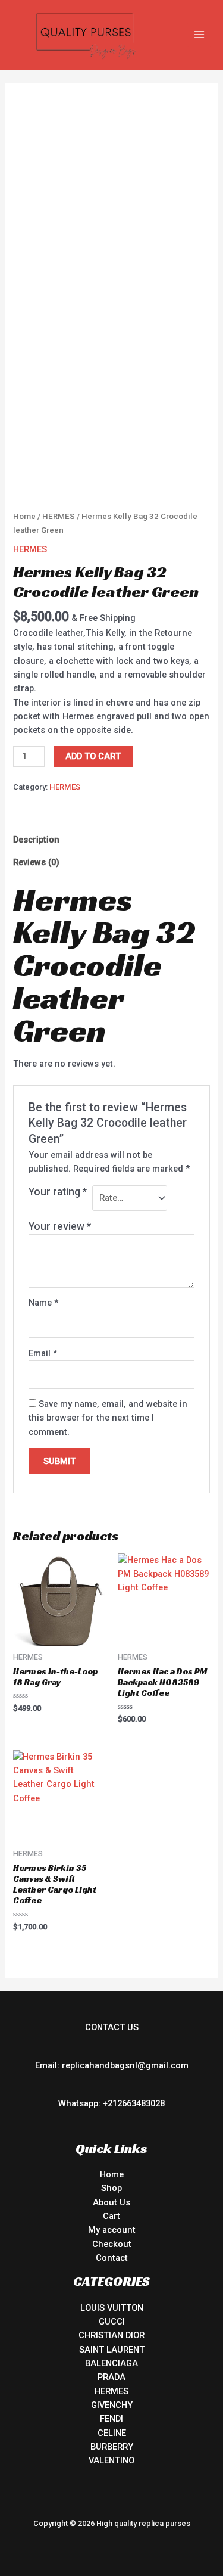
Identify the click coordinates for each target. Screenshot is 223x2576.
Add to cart (93, 756)
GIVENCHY (112, 2405)
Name (43, 1303)
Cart (111, 2216)
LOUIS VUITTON (112, 2308)
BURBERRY (112, 2447)
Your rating (58, 1192)
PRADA (111, 2377)
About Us (111, 2202)
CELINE (112, 2433)
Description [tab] (36, 840)
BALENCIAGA (111, 2363)
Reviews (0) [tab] (36, 862)
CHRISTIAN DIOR (111, 2335)
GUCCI (112, 2322)
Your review (60, 1226)
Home (24, 516)
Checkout (112, 2244)
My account (112, 2230)
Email (43, 1353)
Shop (111, 2188)
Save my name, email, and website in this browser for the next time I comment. (108, 1418)
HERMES (59, 516)
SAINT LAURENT (112, 2350)
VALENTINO (111, 2460)
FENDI (111, 2419)
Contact (112, 2258)
